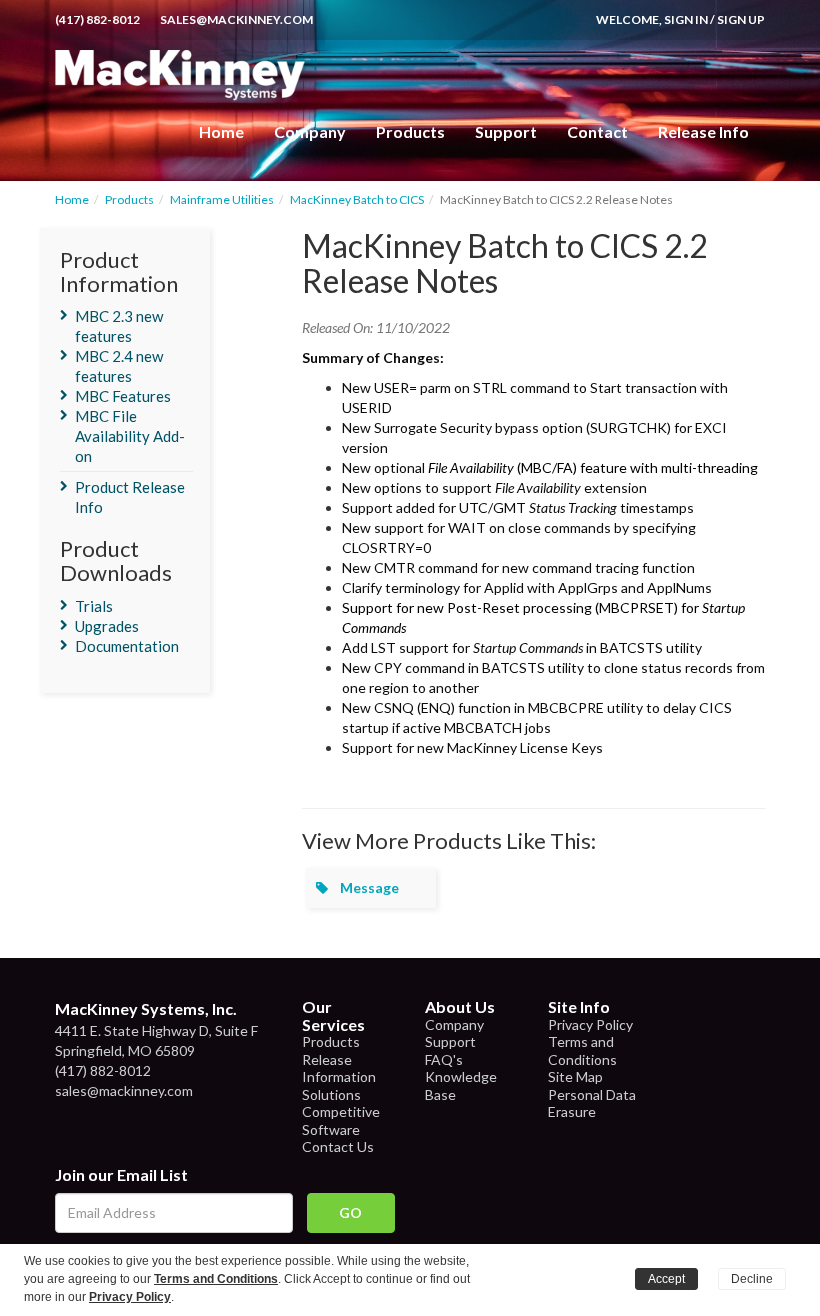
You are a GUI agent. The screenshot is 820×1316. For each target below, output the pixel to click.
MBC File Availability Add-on (130, 436)
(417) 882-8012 (97, 19)
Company (310, 131)
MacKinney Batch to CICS (357, 199)
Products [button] (410, 131)
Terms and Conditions (582, 1050)
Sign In (686, 19)
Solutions (331, 1094)
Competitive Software (341, 1120)
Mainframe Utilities (222, 199)
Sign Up (741, 19)
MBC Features (123, 396)
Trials (94, 606)
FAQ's (444, 1059)
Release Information (339, 1068)
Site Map (575, 1076)
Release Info (703, 131)
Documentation (127, 646)
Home (221, 131)
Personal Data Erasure (592, 1103)
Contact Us (338, 1146)
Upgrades (107, 626)
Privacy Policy (590, 1024)
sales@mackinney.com (236, 19)
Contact (597, 131)
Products (129, 199)
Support (506, 131)
